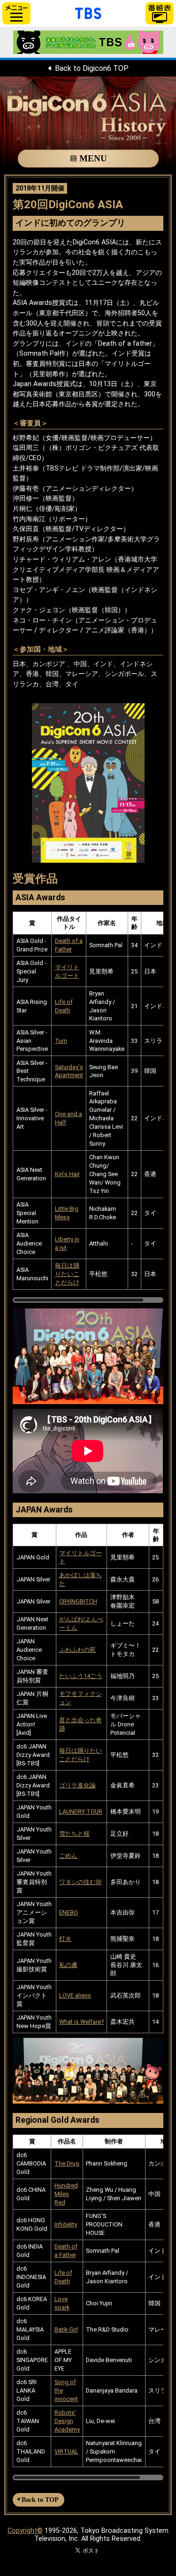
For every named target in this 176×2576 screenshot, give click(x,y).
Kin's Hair (67, 1174)
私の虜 (68, 1965)
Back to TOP (40, 2500)
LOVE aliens (75, 1995)
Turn (61, 1041)
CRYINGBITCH (78, 1601)
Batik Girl (66, 2329)
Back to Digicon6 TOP (92, 68)
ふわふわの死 (77, 1650)
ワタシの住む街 (80, 1882)
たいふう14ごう (81, 1676)
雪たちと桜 (74, 1834)
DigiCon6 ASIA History (88, 121)
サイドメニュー (16, 13)
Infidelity (66, 2224)
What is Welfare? (81, 2022)
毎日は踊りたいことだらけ (67, 1274)
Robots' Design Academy (67, 2421)
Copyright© (25, 2531)
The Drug (67, 2163)
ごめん (68, 1856)
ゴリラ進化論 (77, 1785)
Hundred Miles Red (66, 2194)
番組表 (160, 13)
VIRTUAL (66, 2451)
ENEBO (69, 1912)
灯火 (65, 1939)
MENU (93, 158)
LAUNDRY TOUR (81, 1812)
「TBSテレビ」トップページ (88, 12)
